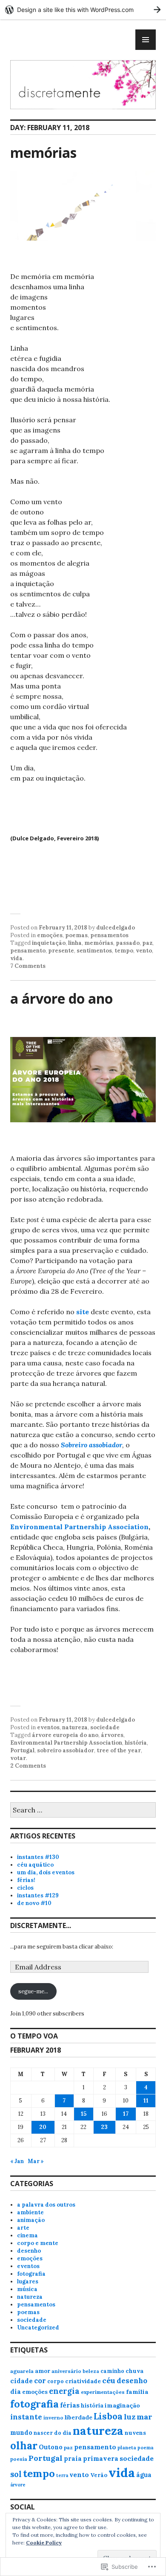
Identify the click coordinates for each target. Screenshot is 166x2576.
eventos (48, 1727)
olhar (24, 2445)
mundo (21, 2432)
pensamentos (109, 935)
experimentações (103, 2392)
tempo (124, 951)
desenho (29, 2251)
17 (126, 2114)
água (144, 2475)
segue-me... (33, 1991)
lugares (28, 2281)
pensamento (28, 951)
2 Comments (28, 1766)
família (137, 2392)
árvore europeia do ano (65, 1735)
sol (16, 2474)
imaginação (122, 2405)
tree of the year (119, 1750)
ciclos (25, 1888)
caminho (112, 2371)
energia (64, 2391)
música (27, 2289)
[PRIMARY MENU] (146, 40)
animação (31, 2220)
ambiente (30, 2212)
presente (61, 951)
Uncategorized (38, 2328)
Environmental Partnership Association (79, 1527)
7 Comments (28, 966)
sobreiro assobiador (66, 1750)
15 (84, 2114)
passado (128, 943)
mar (145, 2417)
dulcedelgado (116, 928)
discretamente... (41, 1925)
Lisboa (108, 2416)
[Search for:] (83, 1811)
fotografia (31, 2274)
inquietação (49, 943)
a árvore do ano (62, 998)
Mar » (36, 2161)
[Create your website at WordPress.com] (83, 10)
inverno (53, 2418)
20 (43, 2127)
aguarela (22, 2371)
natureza (75, 1727)
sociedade (105, 1727)
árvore (18, 2485)
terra (62, 2475)
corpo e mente (38, 2243)
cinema (27, 2235)
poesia (19, 2459)
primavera (101, 2458)
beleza (91, 2371)
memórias (43, 152)
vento (144, 951)
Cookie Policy (44, 2543)
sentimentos (94, 951)
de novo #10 (34, 1903)
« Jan (17, 2161)
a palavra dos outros (46, 2205)
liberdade (79, 2417)
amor (43, 2371)
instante (26, 2417)
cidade (21, 2381)
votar (18, 1758)
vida (16, 958)
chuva (135, 2371)
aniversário (66, 2371)
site (83, 1312)
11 (146, 2101)
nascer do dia (53, 2433)
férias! (26, 1880)
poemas (76, 935)
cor (40, 2381)
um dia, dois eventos (46, 1872)
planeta (127, 2447)
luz (130, 2417)
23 (104, 2127)
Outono (51, 2447)
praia (73, 2458)
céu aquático (35, 1865)
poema (145, 2448)
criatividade (83, 2381)
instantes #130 (38, 1857)
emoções (50, 935)
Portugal (22, 1750)
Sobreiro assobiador (92, 1445)
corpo (56, 2381)
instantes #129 (38, 1895)
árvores (112, 1735)
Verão (99, 2475)
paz (147, 943)
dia (16, 2392)
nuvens (135, 2433)
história (136, 1743)
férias (70, 2405)
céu (109, 2380)
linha (75, 943)
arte (23, 2228)
